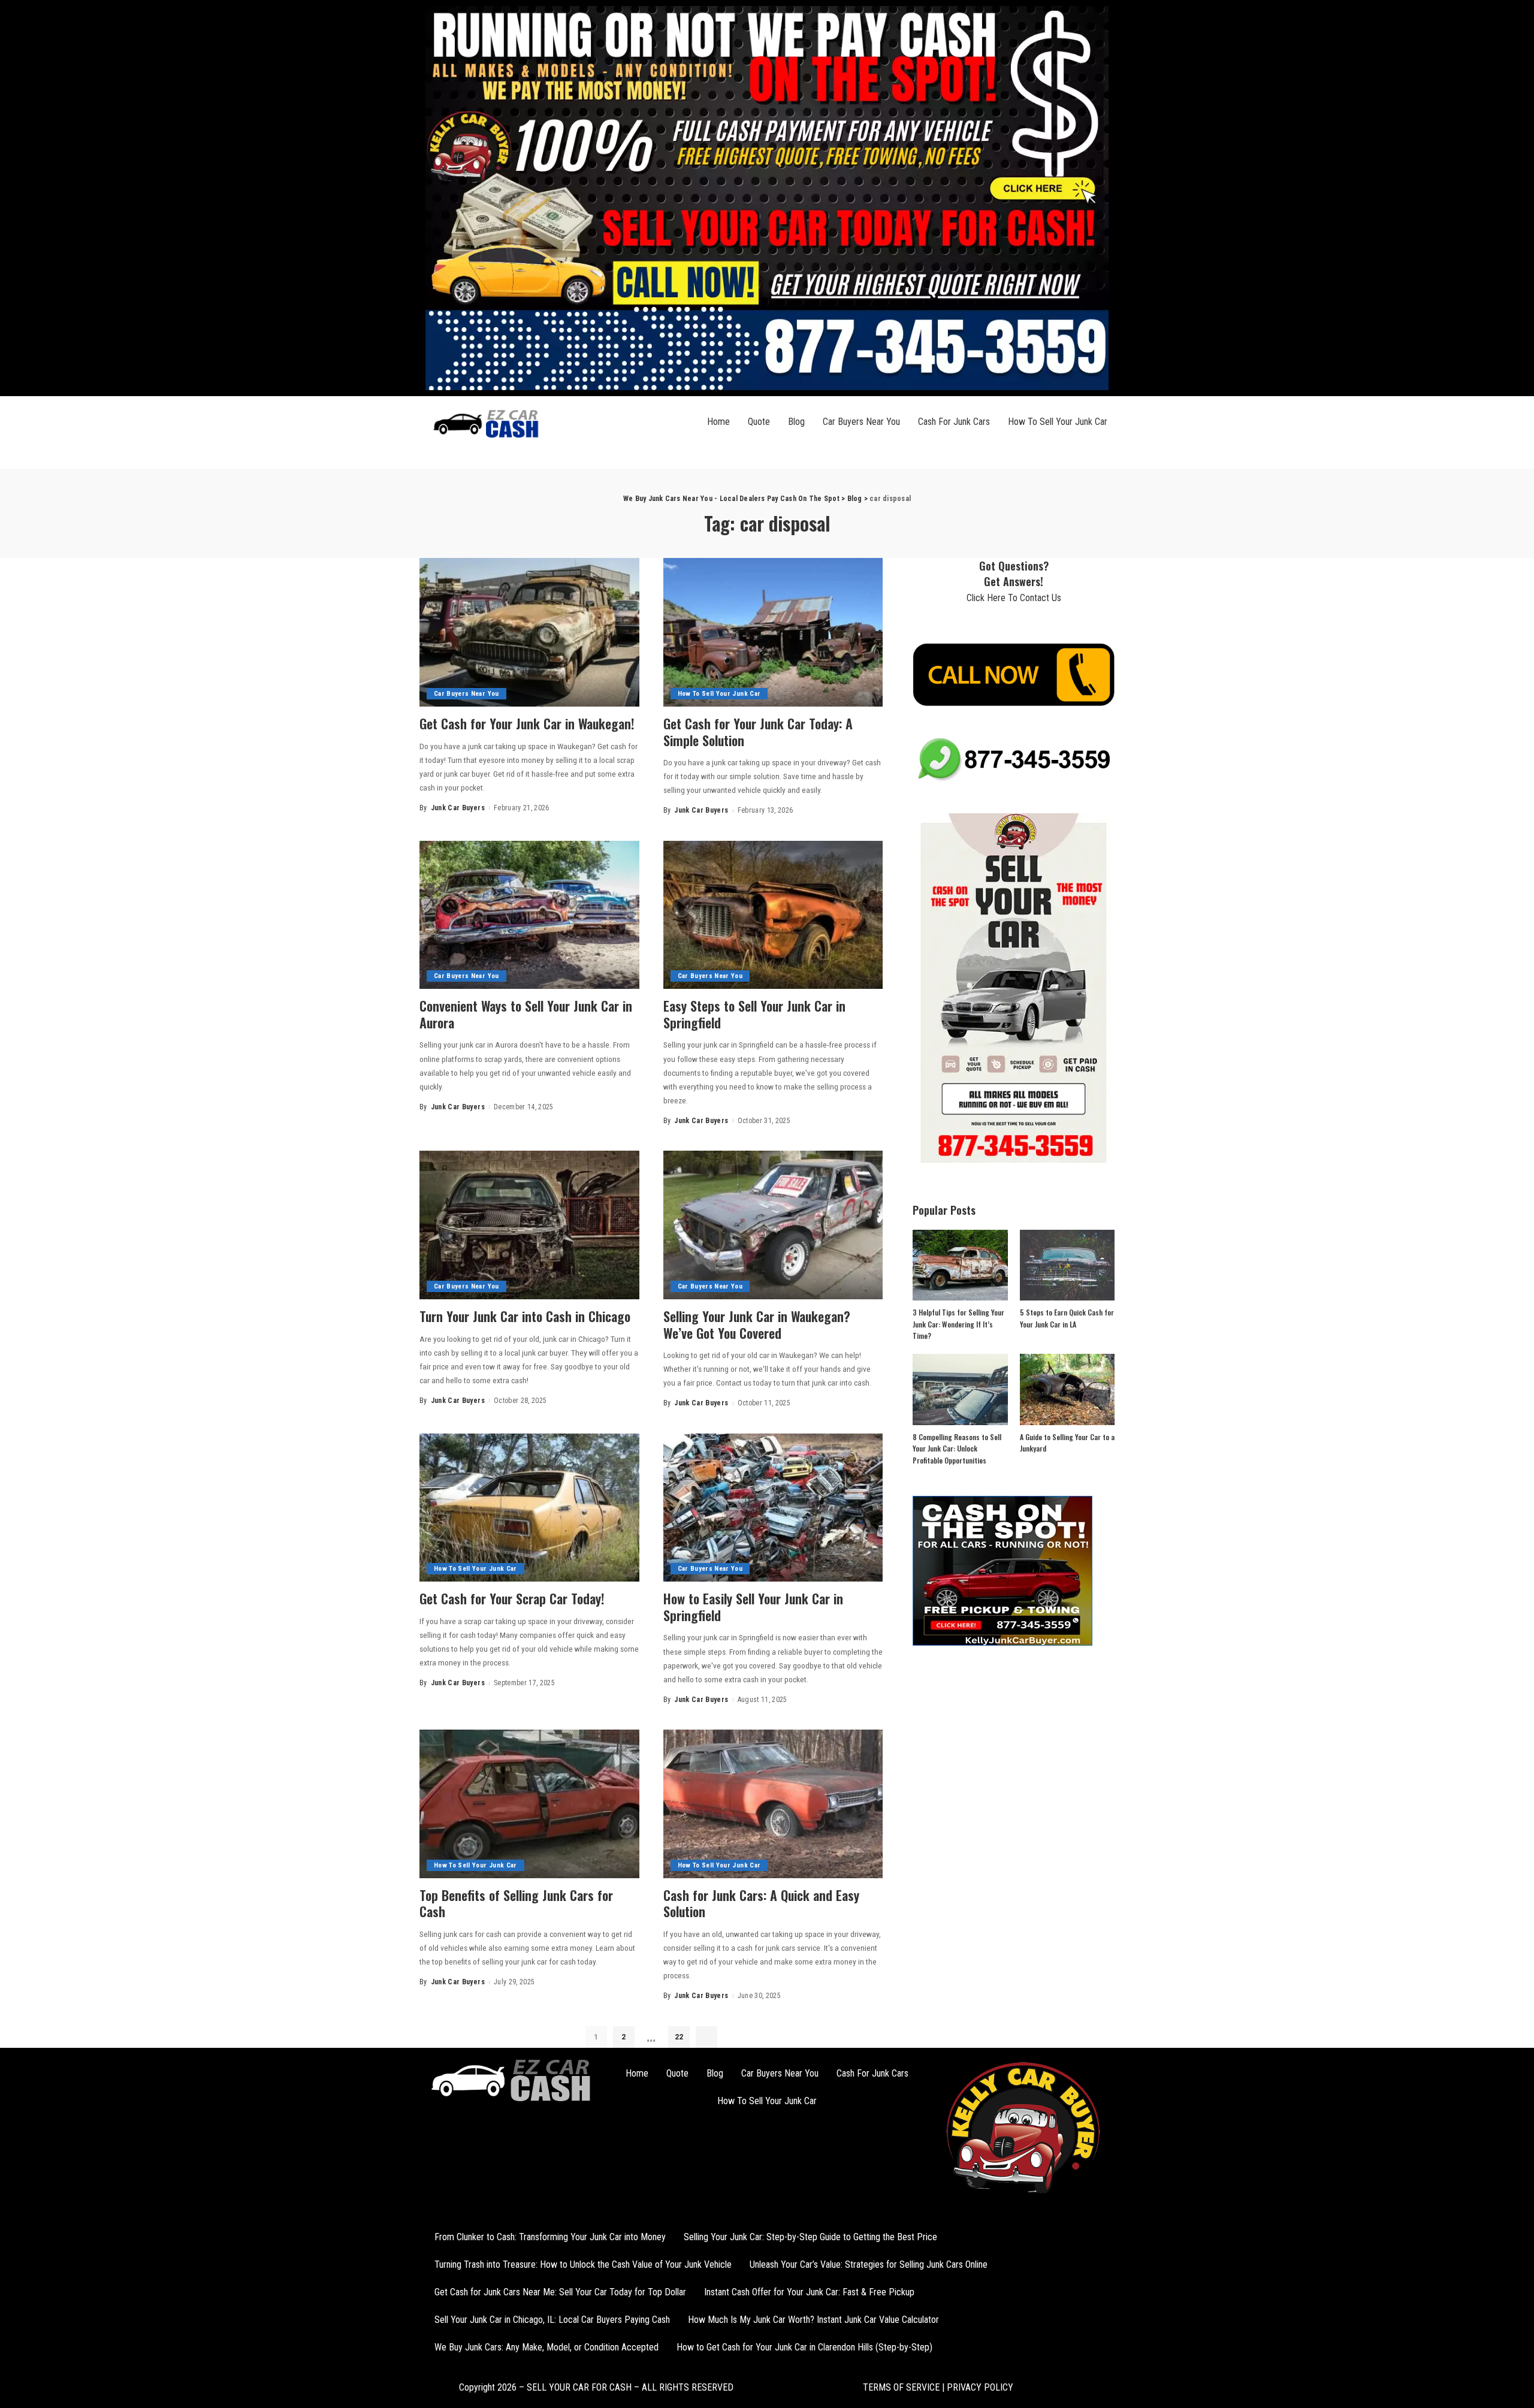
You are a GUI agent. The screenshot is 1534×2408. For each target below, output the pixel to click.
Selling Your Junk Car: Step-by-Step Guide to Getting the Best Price (810, 2237)
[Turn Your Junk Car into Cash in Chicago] (529, 1225)
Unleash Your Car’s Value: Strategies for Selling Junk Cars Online (869, 2264)
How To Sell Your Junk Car (1058, 422)
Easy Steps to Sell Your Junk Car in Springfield (754, 1014)
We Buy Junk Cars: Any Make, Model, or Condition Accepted (546, 2347)
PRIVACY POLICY (979, 2387)
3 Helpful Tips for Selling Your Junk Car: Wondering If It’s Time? (958, 1324)
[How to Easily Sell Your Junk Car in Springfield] (773, 1508)
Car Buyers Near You (861, 422)
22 (679, 2037)
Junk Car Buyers (458, 808)
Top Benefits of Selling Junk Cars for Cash (516, 1903)
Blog (796, 422)
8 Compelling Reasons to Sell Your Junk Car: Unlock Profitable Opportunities (957, 1449)
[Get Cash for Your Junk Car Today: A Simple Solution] (773, 632)
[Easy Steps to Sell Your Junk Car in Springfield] (773, 915)
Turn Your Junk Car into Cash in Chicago (525, 1316)
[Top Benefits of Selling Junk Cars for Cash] (529, 1804)
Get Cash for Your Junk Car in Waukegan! (527, 723)
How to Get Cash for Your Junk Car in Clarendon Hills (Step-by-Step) (804, 2347)
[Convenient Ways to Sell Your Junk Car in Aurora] (529, 915)
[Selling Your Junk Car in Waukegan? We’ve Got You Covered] (773, 1225)
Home (718, 422)
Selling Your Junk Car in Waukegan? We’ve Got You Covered (757, 1324)
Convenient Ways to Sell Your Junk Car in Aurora (526, 1014)
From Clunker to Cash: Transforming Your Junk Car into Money (550, 2237)
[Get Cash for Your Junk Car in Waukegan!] (529, 632)
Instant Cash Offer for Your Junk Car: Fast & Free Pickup (809, 2292)
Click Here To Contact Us (1014, 598)
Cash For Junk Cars (954, 422)
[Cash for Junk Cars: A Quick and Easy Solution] (773, 1804)
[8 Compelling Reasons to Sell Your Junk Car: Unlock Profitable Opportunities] (960, 1389)
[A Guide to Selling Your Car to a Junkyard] (1067, 1389)
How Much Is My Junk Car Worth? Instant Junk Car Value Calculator (813, 2320)
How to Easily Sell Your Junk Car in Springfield (753, 1607)
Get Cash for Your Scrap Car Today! (512, 1598)
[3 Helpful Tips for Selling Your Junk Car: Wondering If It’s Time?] (960, 1265)
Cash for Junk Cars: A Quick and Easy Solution (761, 1903)
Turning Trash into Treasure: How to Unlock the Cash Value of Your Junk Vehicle (583, 2264)
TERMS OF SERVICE (901, 2387)
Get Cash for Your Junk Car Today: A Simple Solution (758, 732)
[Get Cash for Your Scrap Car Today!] (529, 1508)
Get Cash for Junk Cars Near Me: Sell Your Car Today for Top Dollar (560, 2292)
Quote (759, 422)
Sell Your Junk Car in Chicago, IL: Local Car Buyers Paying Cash (552, 2320)
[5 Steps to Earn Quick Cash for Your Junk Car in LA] (1067, 1265)
